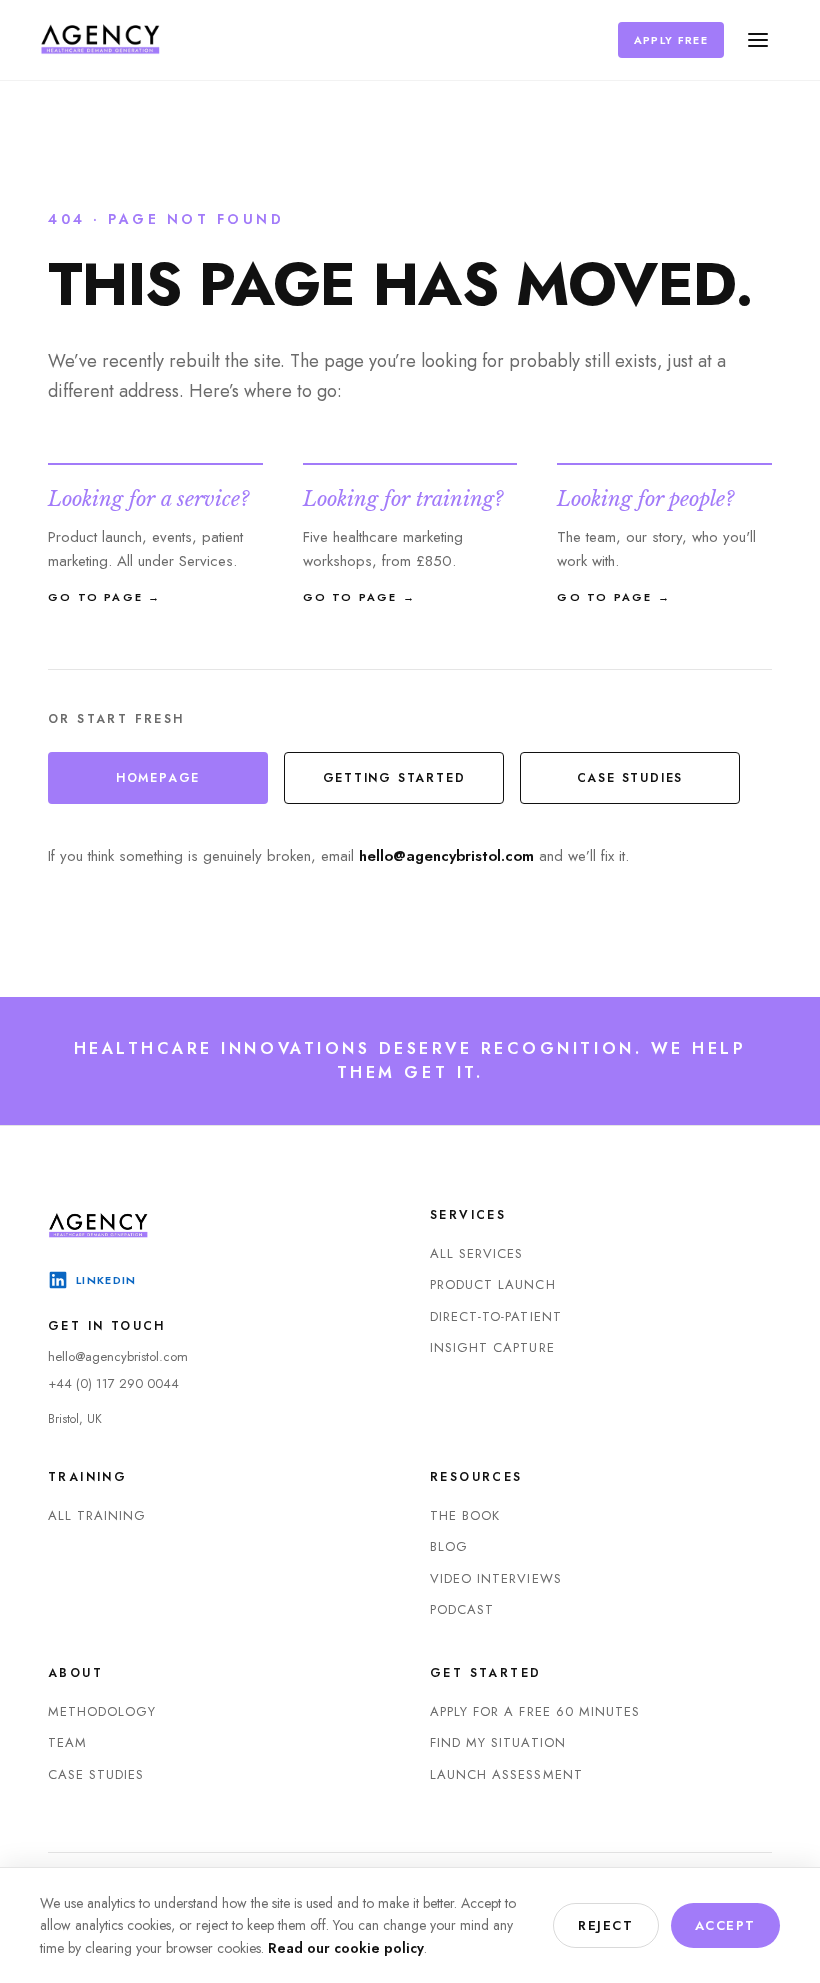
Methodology (102, 1711)
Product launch (493, 1284)
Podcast (462, 1609)
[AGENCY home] (100, 40)
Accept (725, 1925)
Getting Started (394, 778)
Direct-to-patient (496, 1316)
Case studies (630, 778)
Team (67, 1742)
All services (476, 1253)
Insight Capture (492, 1347)
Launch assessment (506, 1774)
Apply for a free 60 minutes (535, 1711)
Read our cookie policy (346, 1948)
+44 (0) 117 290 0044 (113, 1383)
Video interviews (496, 1578)
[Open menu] (758, 40)
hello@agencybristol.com (446, 856)
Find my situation (498, 1742)
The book (465, 1515)
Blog (449, 1546)
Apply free (671, 40)
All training (97, 1515)
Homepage (158, 778)
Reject (605, 1925)
